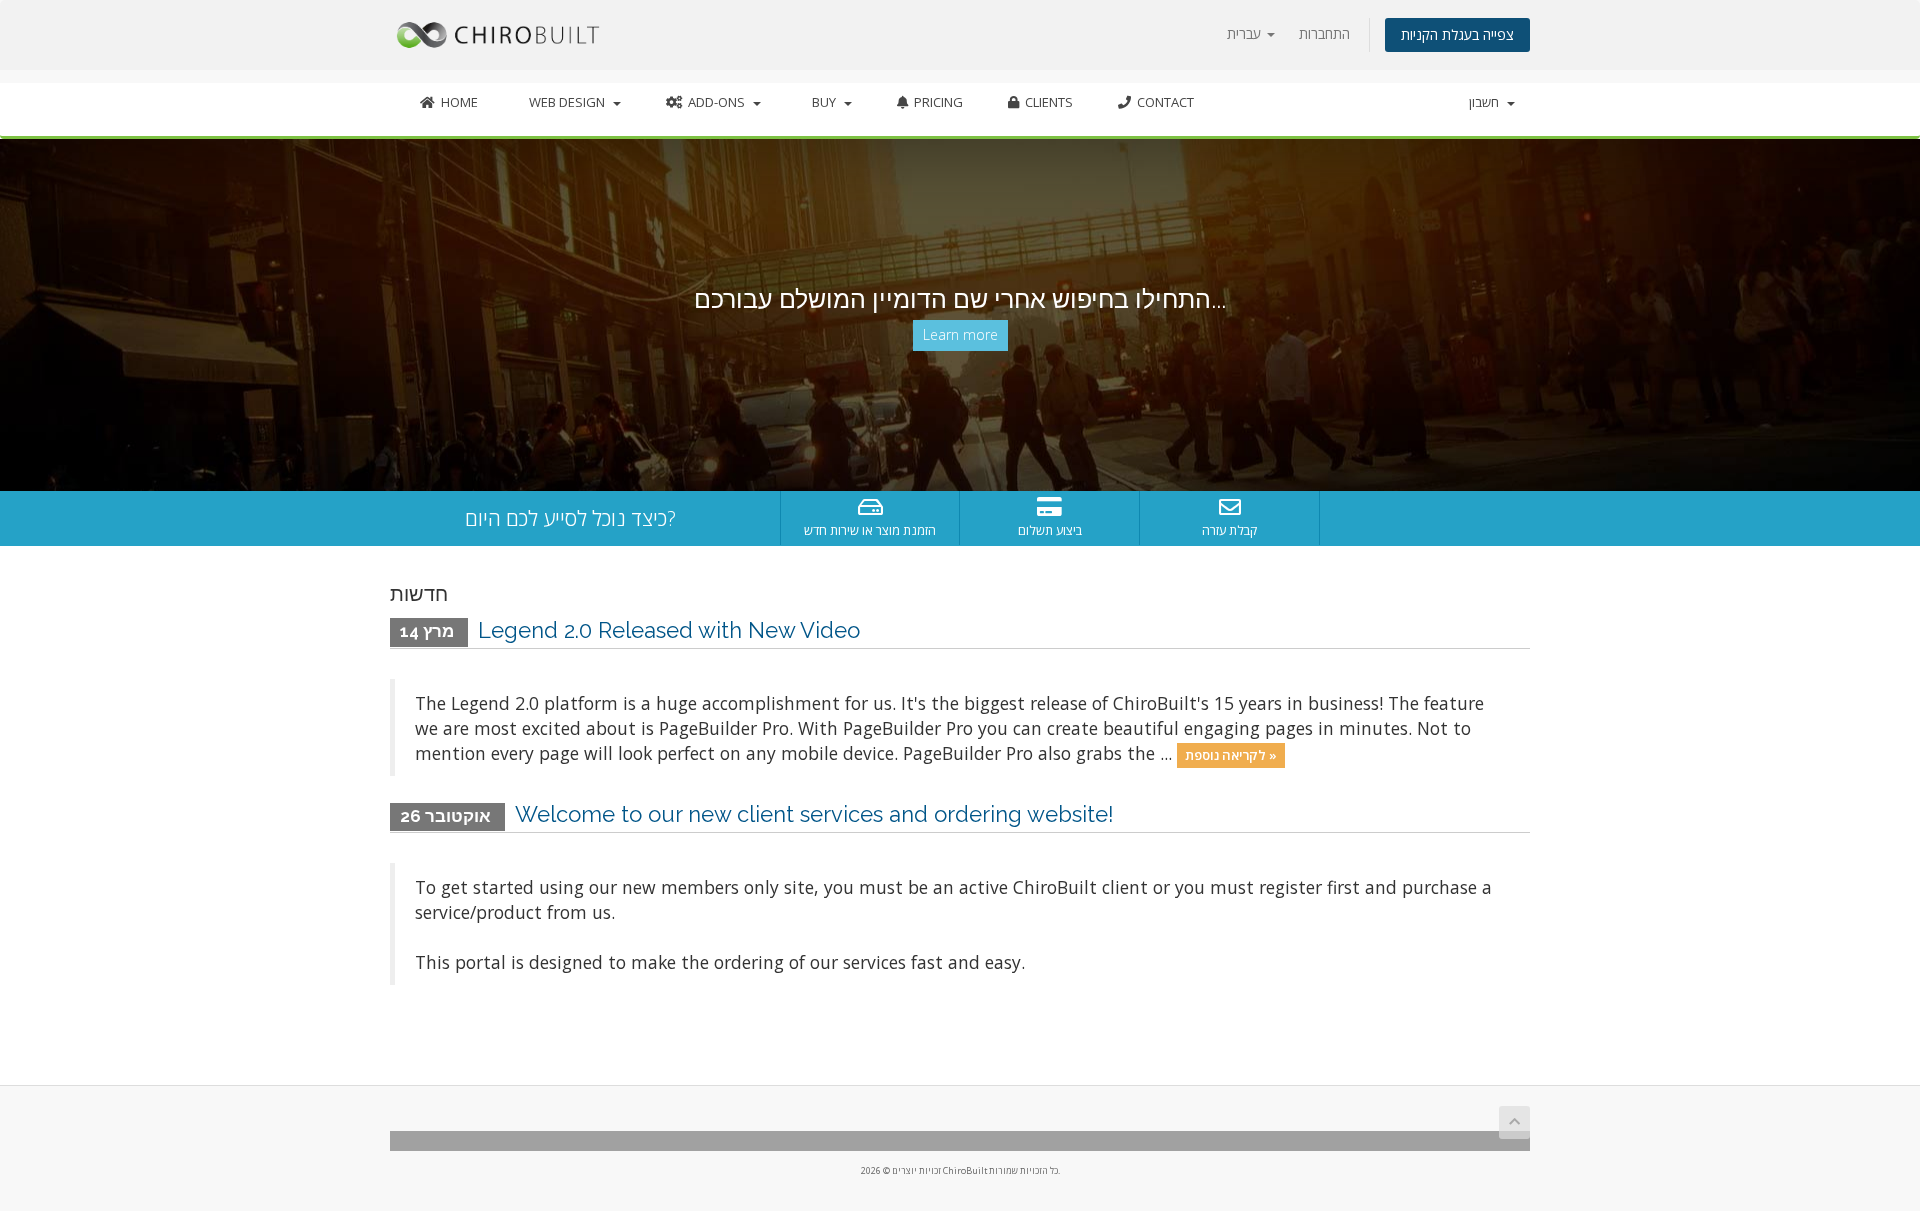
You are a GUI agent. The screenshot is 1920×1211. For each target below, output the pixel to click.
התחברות (1324, 33)
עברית (1246, 33)
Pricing (935, 102)
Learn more (960, 334)
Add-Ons (716, 102)
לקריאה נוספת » (1231, 755)
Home (456, 102)
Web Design (567, 102)
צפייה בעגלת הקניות (1457, 34)
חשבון (1487, 102)
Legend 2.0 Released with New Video (669, 630)
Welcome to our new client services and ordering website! (814, 814)
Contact (1162, 102)
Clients (1046, 102)
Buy (824, 102)
